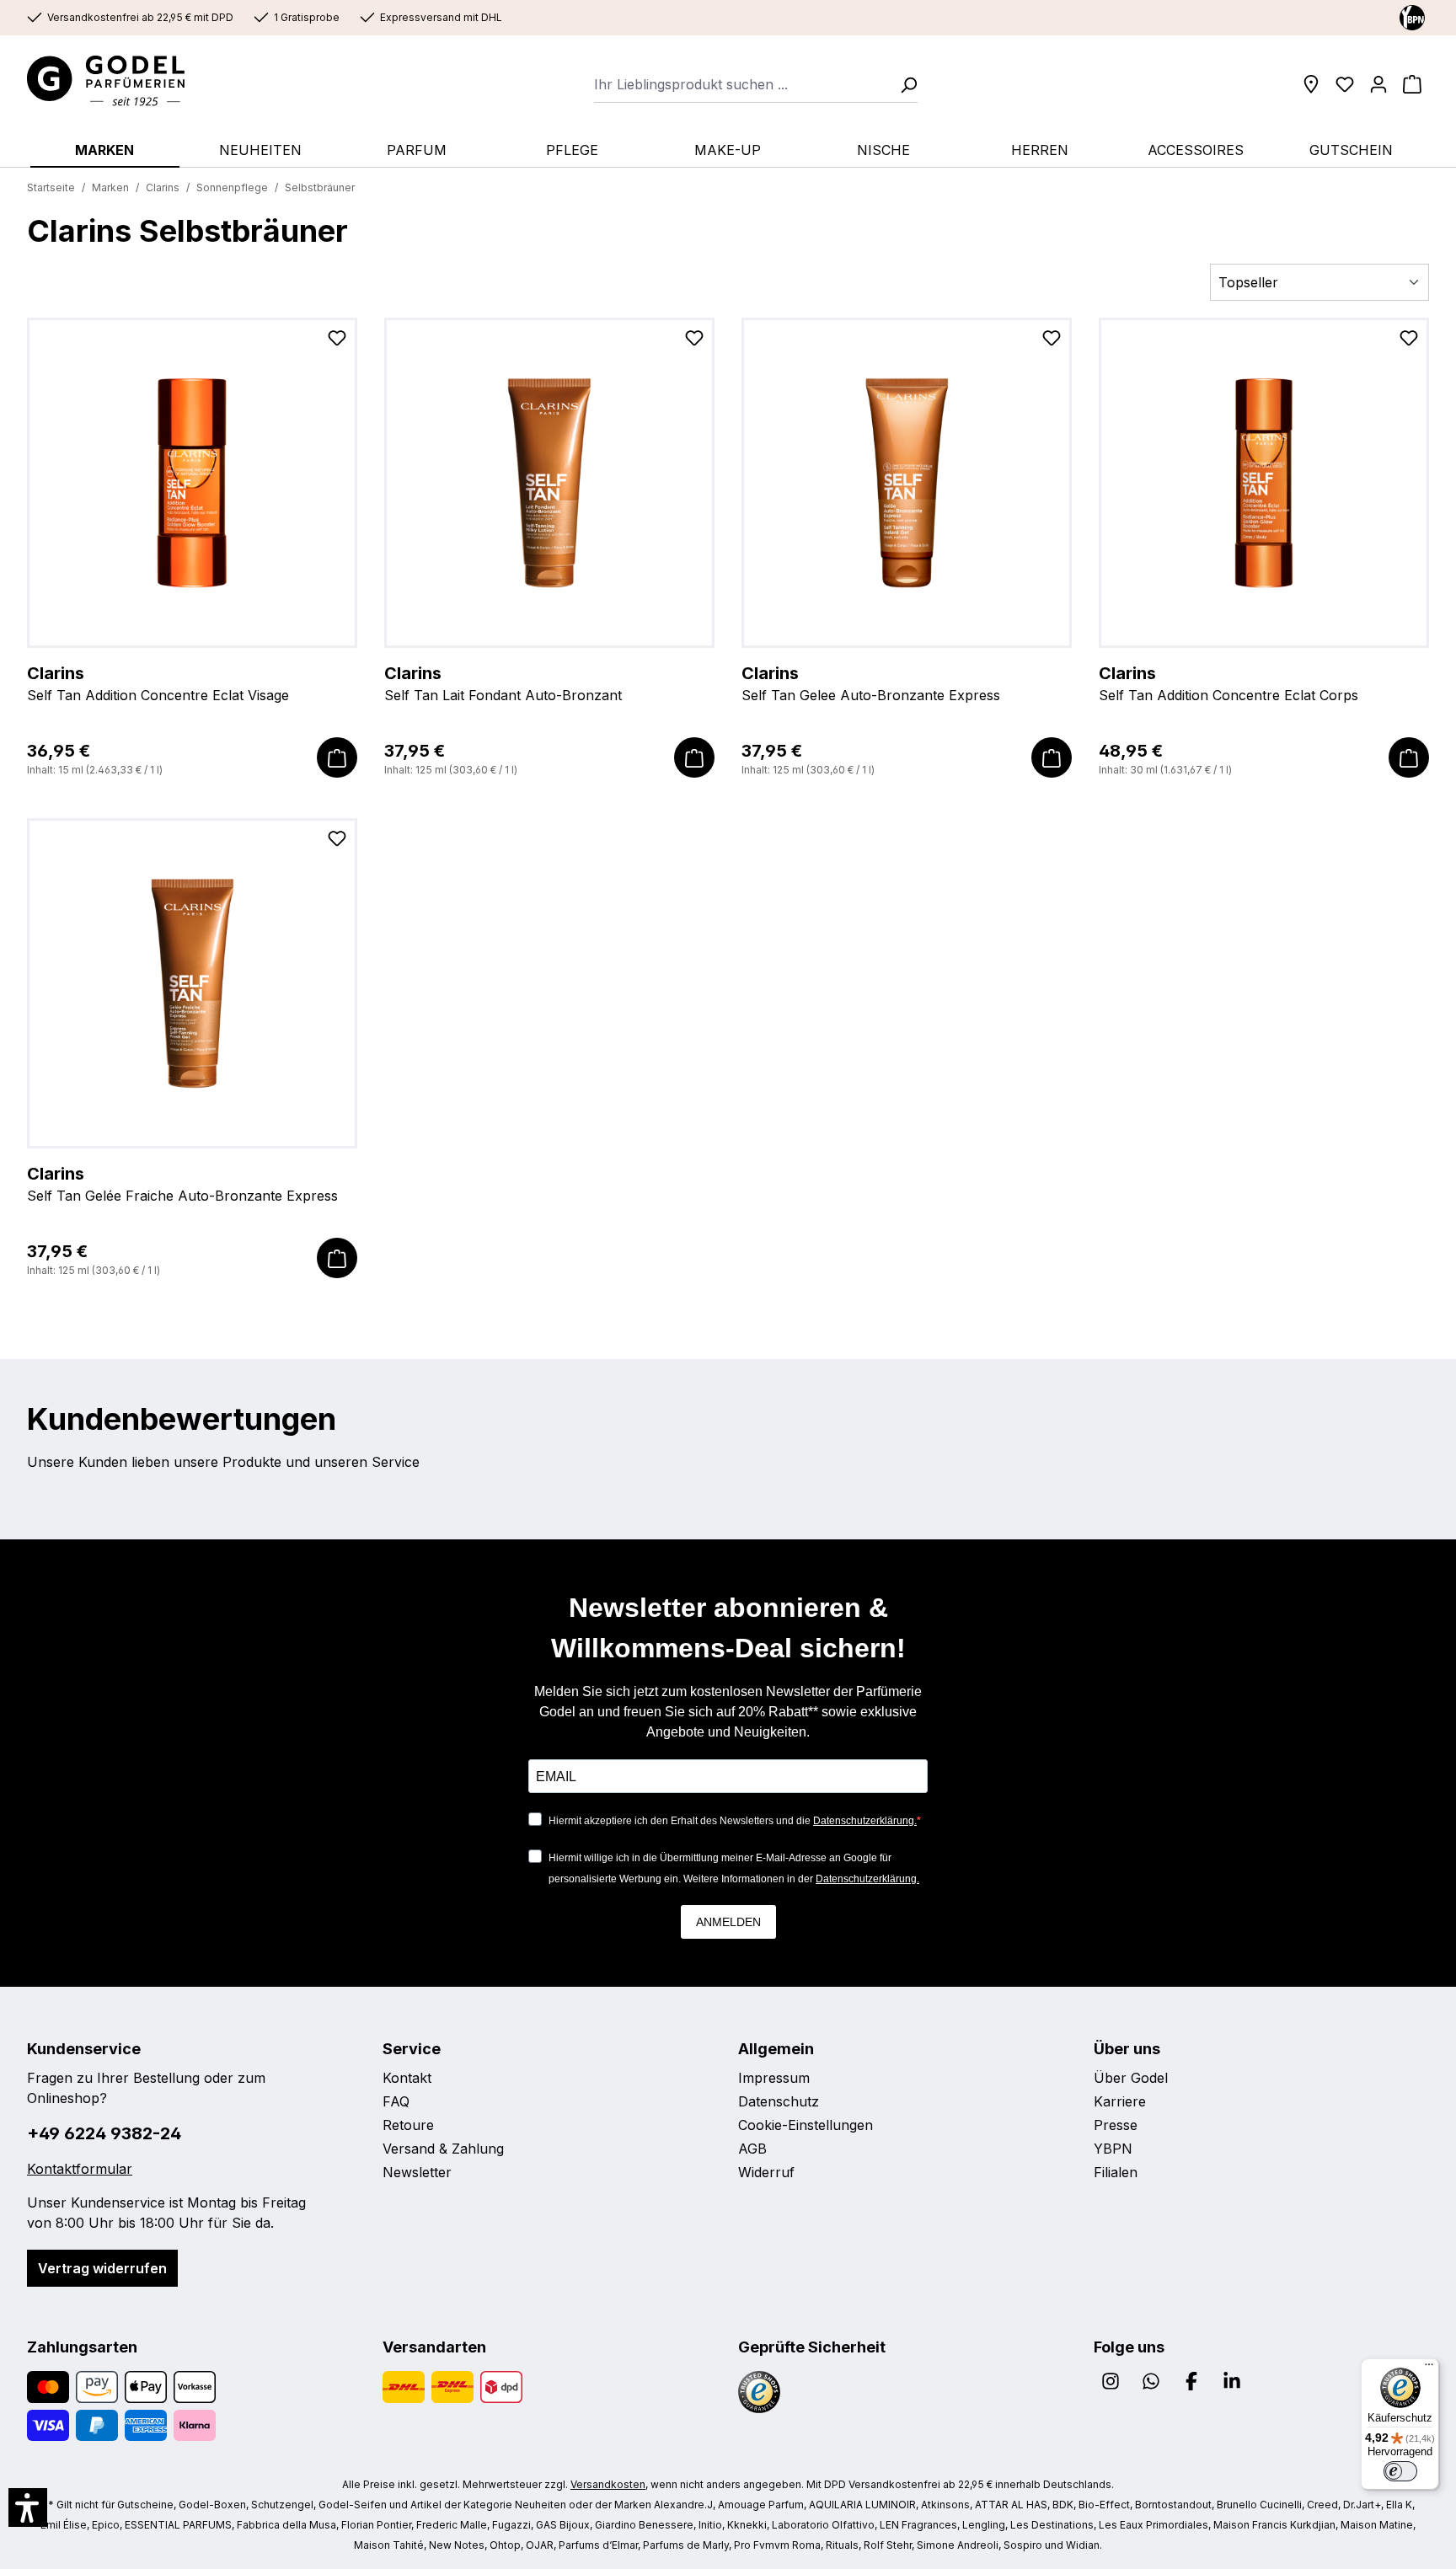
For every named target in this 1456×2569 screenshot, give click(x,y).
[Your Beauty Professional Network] (1412, 17)
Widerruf (766, 2172)
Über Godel (1131, 2078)
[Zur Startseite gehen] (122, 81)
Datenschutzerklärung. (865, 1821)
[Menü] (1429, 2368)
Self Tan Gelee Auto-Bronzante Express (871, 683)
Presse (1116, 2125)
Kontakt (407, 2078)
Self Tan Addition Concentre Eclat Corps (1228, 683)
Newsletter (417, 2172)
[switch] (1400, 2471)
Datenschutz (779, 2101)
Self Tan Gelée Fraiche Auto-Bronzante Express (182, 1184)
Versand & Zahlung (443, 2149)
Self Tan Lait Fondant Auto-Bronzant (503, 683)
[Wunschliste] (1345, 84)
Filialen (1116, 2172)
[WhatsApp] (1151, 2381)
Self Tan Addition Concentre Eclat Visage (158, 683)
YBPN (1113, 2149)
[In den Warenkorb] (337, 757)
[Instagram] (1111, 2381)
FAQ (396, 2101)
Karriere (1120, 2101)
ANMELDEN (728, 1922)
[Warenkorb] (1412, 84)
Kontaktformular (80, 2169)
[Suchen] (903, 84)
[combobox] (742, 84)
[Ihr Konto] (1378, 84)
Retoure (408, 2125)
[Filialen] (1311, 84)
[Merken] (337, 341)
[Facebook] (1191, 2381)
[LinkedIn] (1232, 2381)
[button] (28, 2507)
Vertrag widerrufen (102, 2268)
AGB (752, 2149)
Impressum (774, 2078)
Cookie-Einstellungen (806, 2125)
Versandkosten (608, 2484)
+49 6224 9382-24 (104, 2133)
